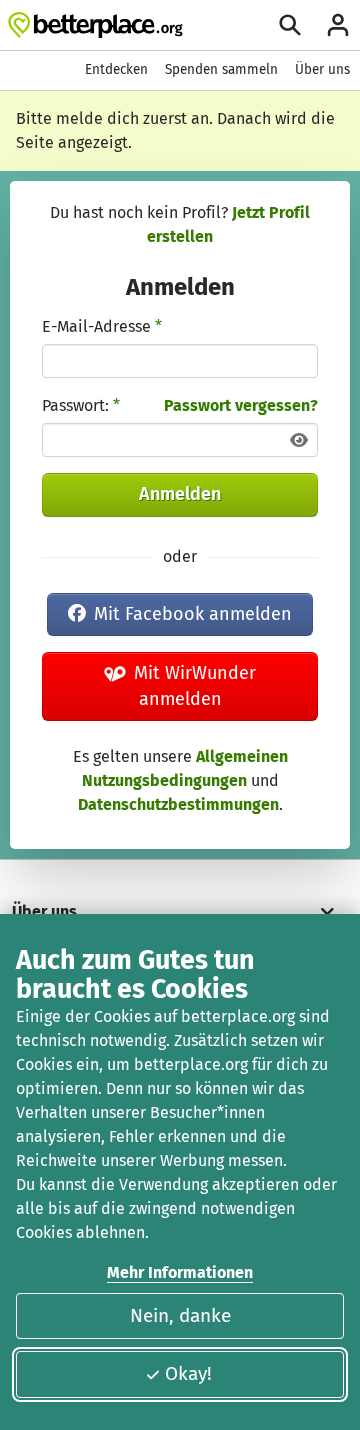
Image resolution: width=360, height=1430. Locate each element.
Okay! (188, 1373)
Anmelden (180, 494)
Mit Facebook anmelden (193, 614)
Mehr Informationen (180, 1272)
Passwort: (81, 405)
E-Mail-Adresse (102, 326)
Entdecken (116, 69)
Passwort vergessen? (241, 405)
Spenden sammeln (221, 69)
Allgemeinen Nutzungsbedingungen (185, 768)
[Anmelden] (338, 25)
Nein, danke (180, 1315)
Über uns (322, 69)
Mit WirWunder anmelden (195, 686)
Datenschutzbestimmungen (178, 804)
